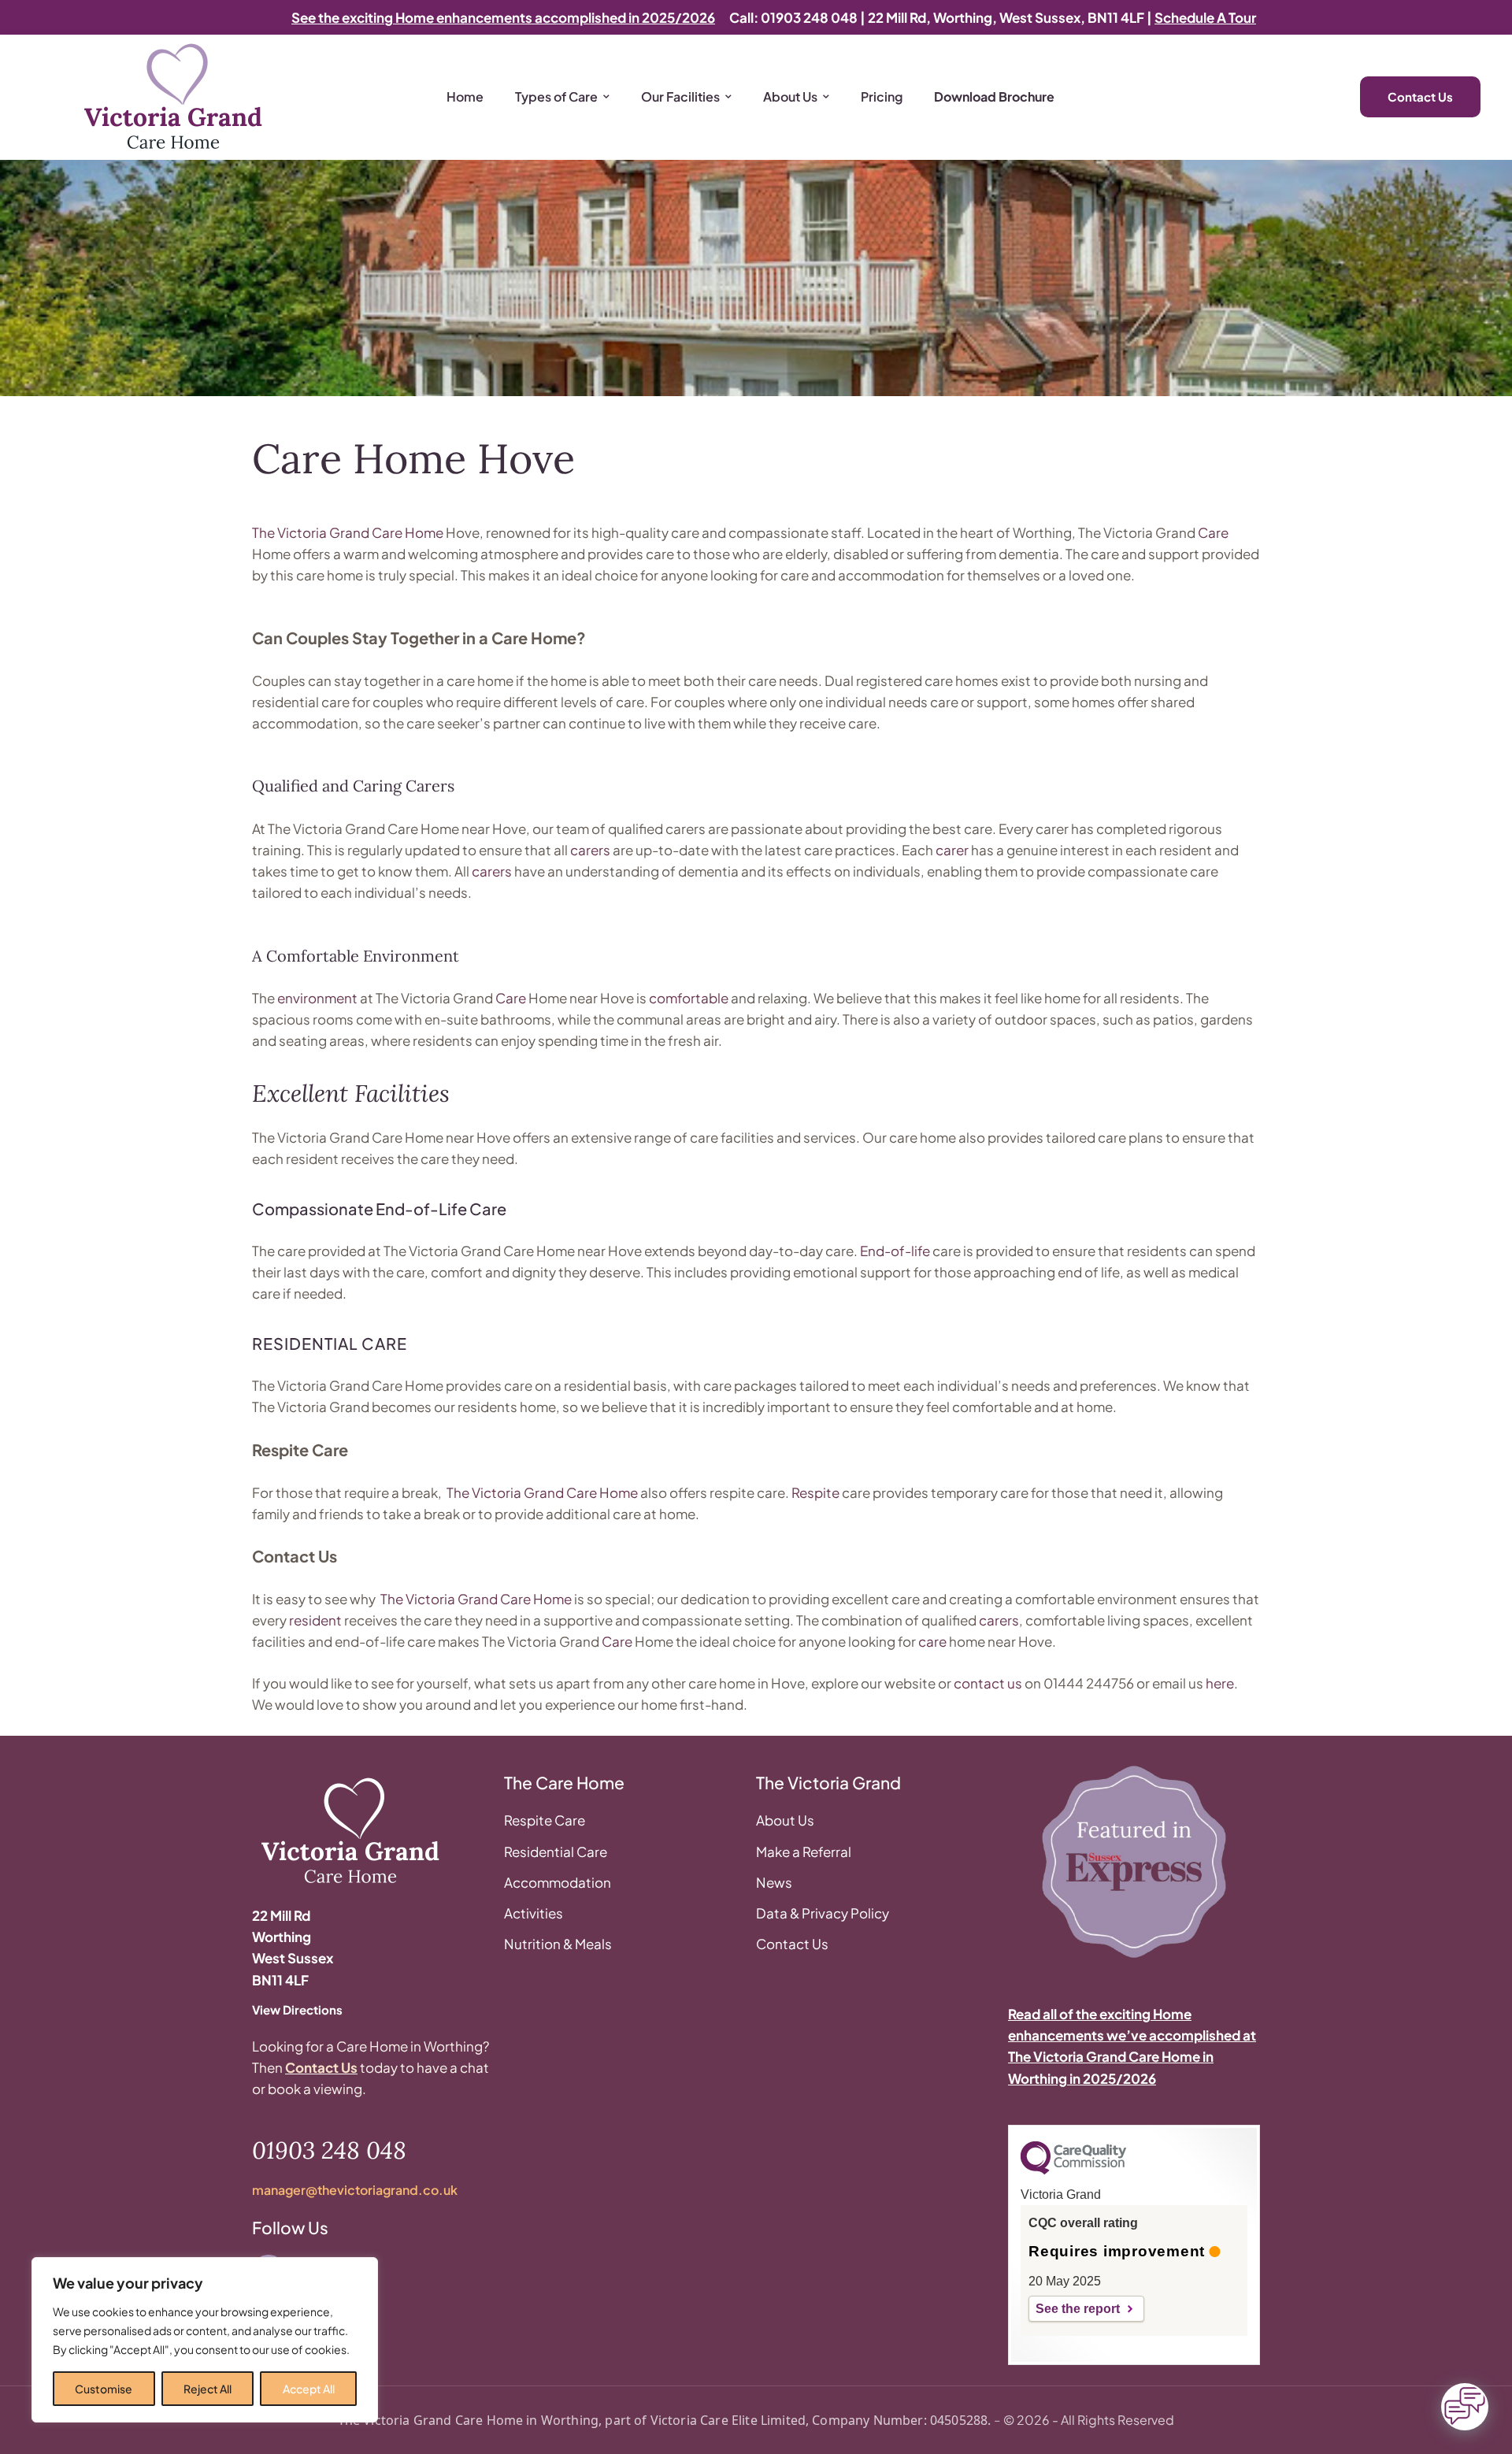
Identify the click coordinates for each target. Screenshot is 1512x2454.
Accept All (309, 2389)
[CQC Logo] (1073, 2170)
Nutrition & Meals (558, 1944)
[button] (43, 2434)
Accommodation (558, 1882)
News (774, 1882)
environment (317, 998)
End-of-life (895, 1251)
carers (590, 850)
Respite (815, 1492)
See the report (1078, 2309)
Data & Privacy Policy (823, 1913)
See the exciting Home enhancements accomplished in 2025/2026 (503, 17)
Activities (534, 1913)
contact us (988, 1683)
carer (952, 850)
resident (315, 1620)
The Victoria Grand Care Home (348, 532)
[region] (205, 2340)
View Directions (297, 2009)
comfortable (689, 998)
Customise (104, 2389)
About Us (785, 1820)
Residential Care (556, 1852)
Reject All (208, 2389)
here (1220, 1683)
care (932, 1641)
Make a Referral (804, 1852)
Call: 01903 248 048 (793, 17)
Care (1213, 532)
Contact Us (321, 2067)
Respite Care (545, 1820)
